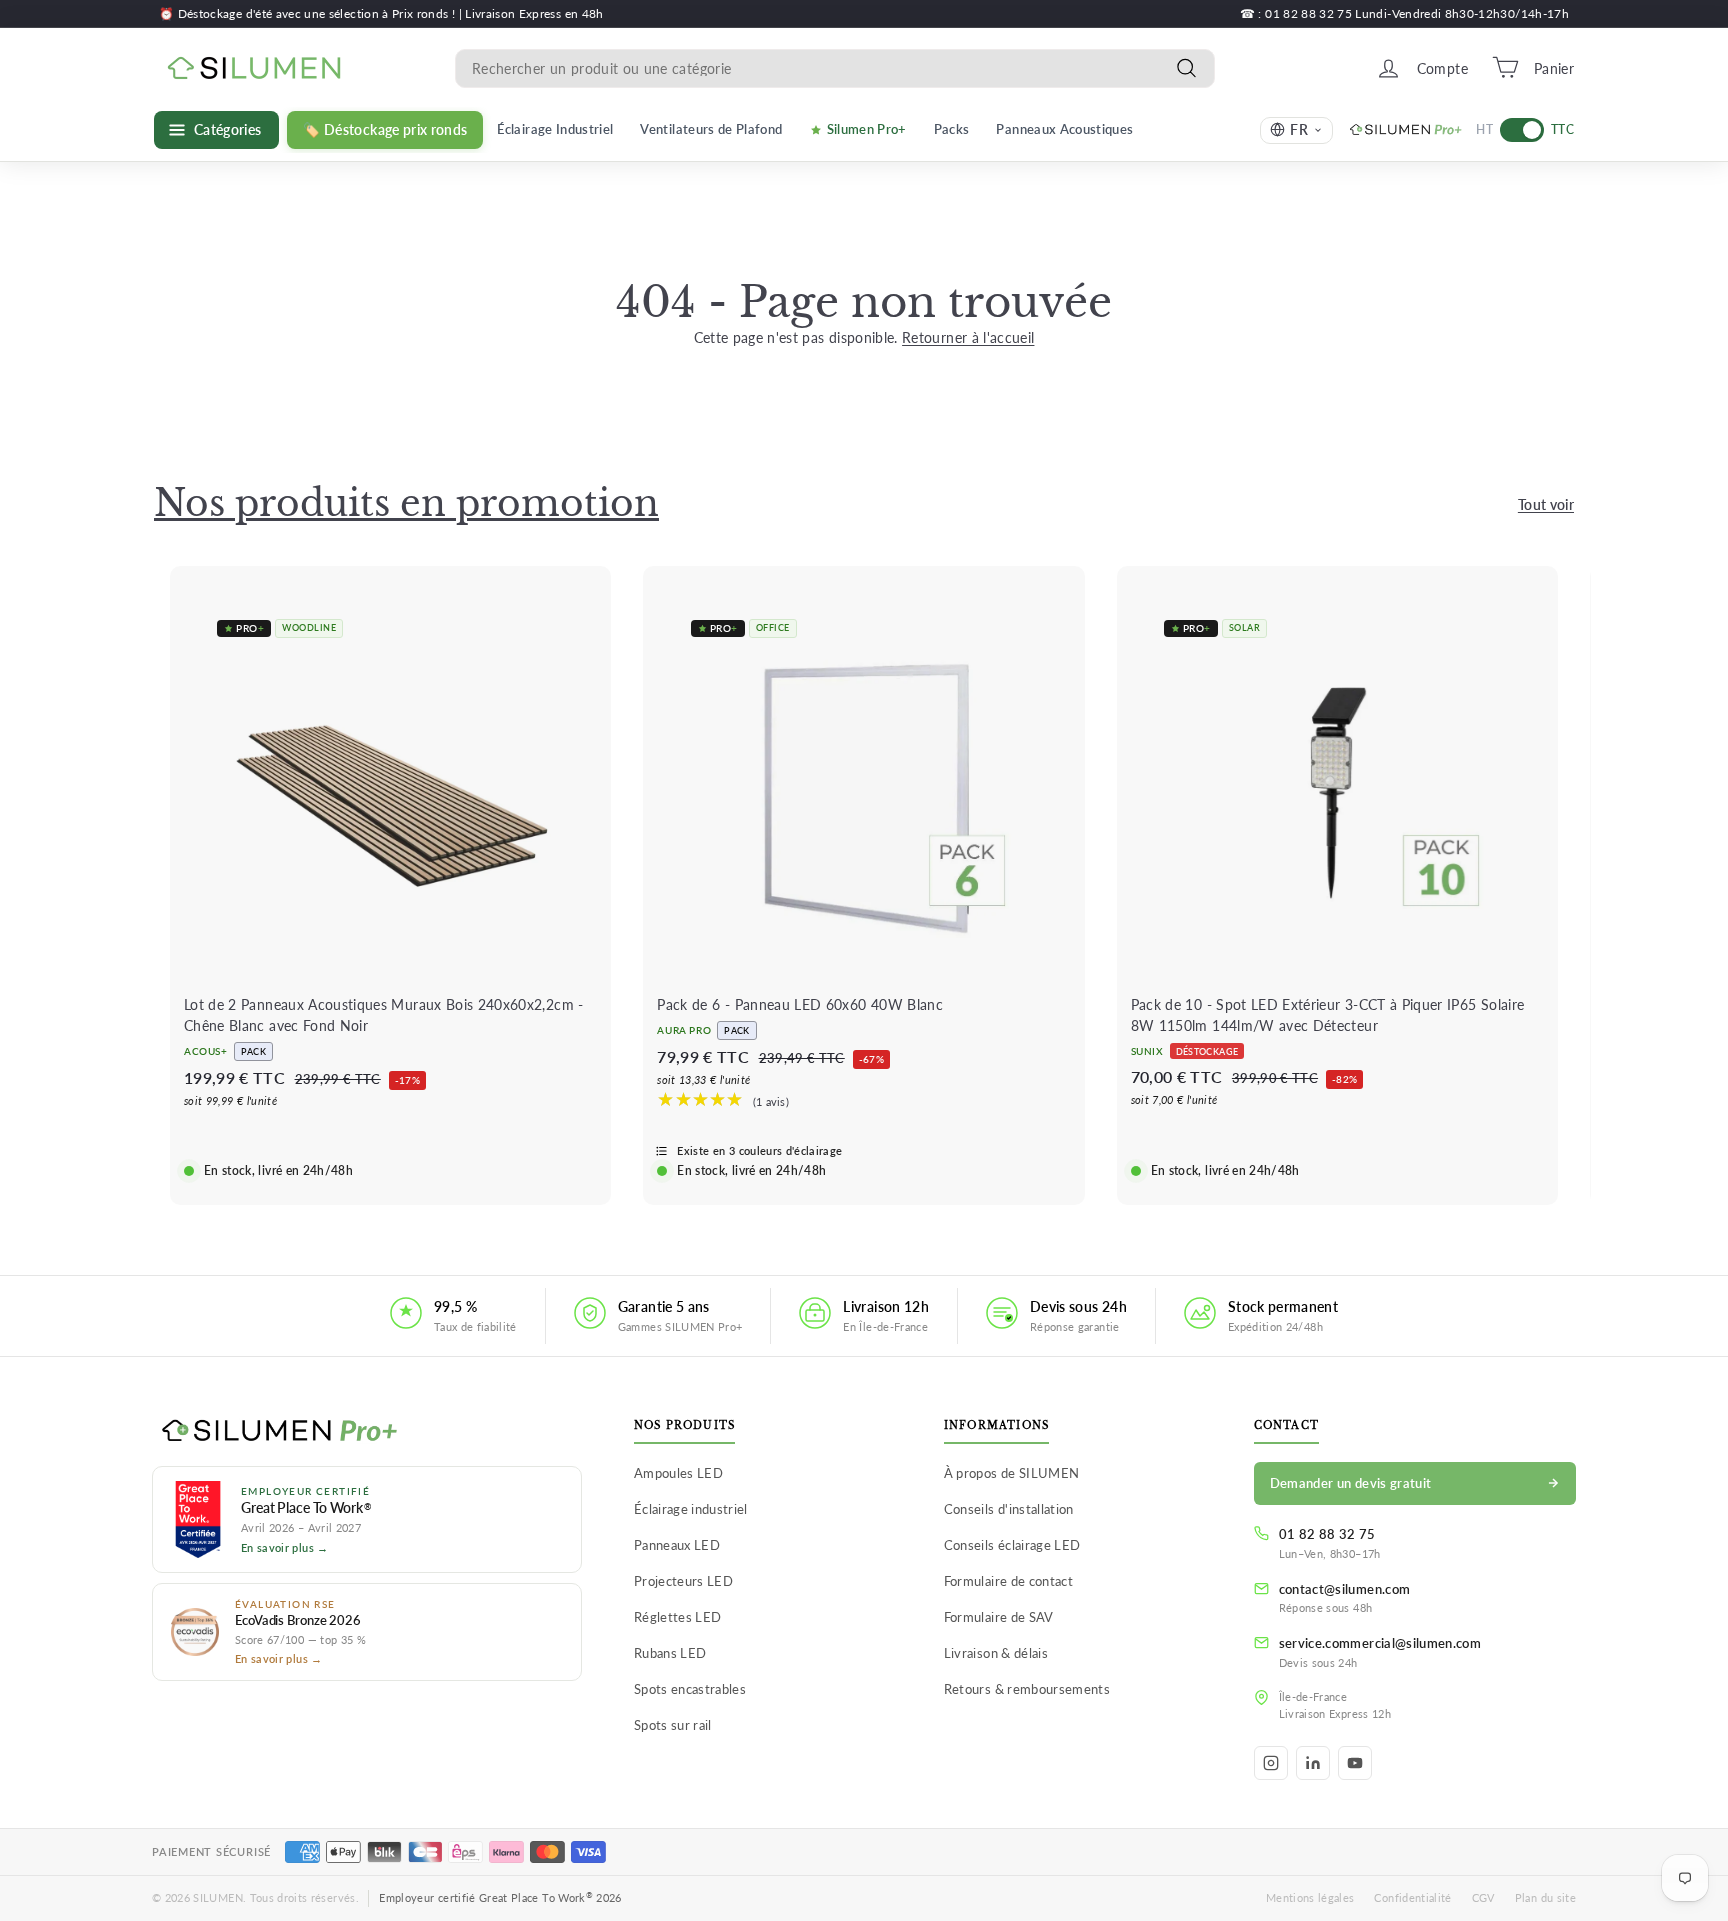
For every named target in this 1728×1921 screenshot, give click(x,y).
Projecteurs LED (683, 1581)
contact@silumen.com (1345, 1589)
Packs (952, 129)
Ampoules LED (678, 1473)
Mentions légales (1310, 1897)
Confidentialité (1412, 1897)
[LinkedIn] (1313, 1763)
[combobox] (835, 67)
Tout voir (1546, 504)
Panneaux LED (677, 1545)
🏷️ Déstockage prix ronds (385, 130)
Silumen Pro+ (867, 129)
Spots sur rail (673, 1725)
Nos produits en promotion (406, 503)
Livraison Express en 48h (534, 13)
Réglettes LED (678, 1617)
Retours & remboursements (1027, 1689)
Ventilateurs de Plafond (711, 129)
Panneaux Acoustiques (1064, 129)
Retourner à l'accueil (968, 337)
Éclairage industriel (691, 1509)
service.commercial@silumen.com (1380, 1643)
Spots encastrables (690, 1689)
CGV (1483, 1897)
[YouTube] (1355, 1763)
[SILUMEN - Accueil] (367, 1432)
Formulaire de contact (1008, 1581)
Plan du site (1545, 1897)
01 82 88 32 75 (1327, 1534)
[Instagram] (1271, 1763)
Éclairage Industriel (555, 129)
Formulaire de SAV (999, 1617)
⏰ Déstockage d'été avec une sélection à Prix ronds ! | (312, 13)
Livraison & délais (996, 1653)
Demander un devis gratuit (1351, 1483)
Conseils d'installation (1009, 1509)
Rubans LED (670, 1653)
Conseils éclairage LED (1012, 1545)
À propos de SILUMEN (1012, 1473)
